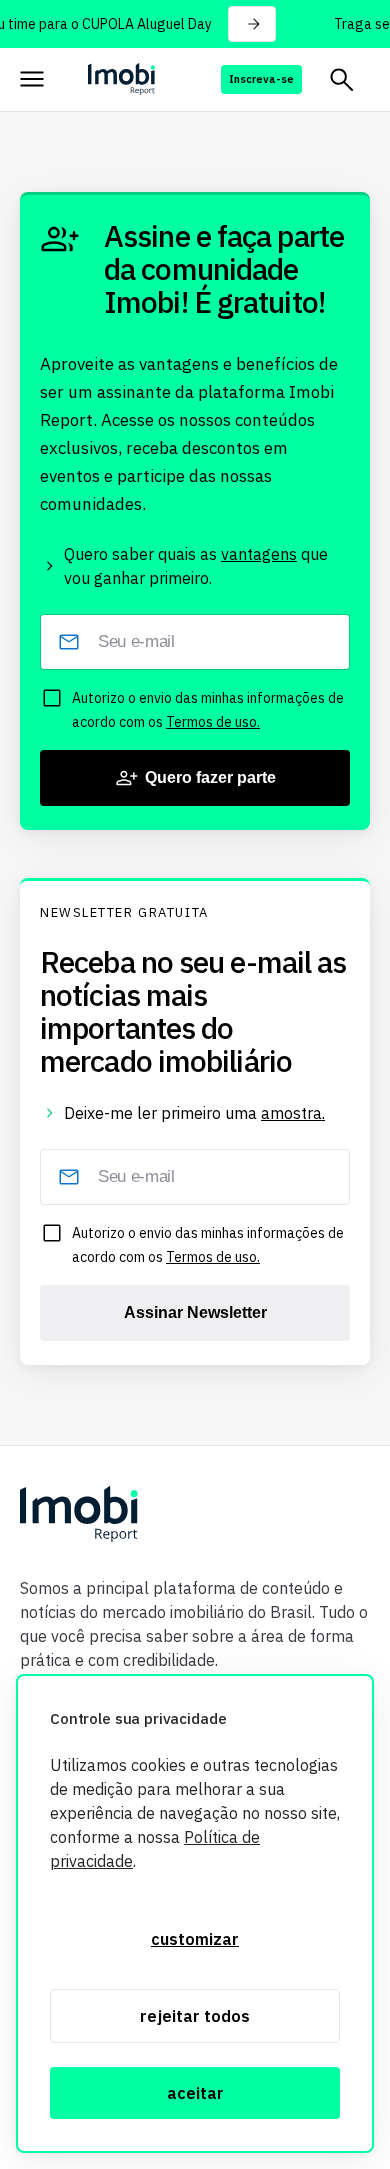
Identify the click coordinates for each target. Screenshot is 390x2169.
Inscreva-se (261, 79)
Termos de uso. (213, 722)
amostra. (293, 1113)
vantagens (259, 554)
